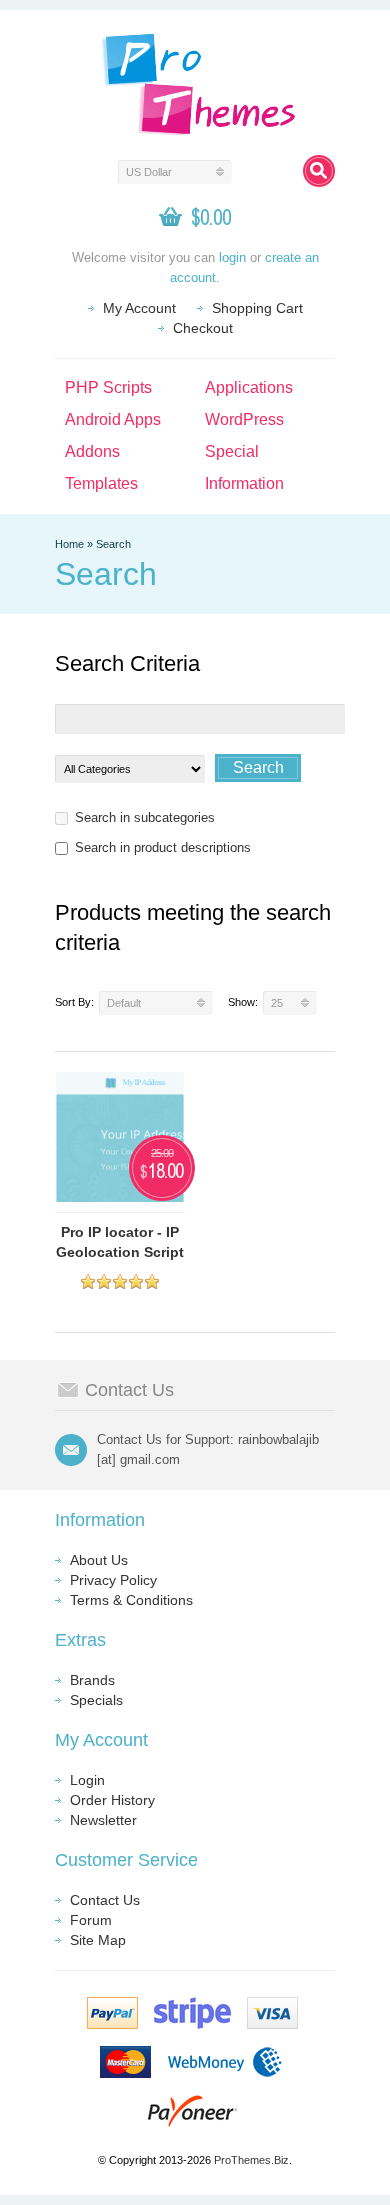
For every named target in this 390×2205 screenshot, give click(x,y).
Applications (249, 387)
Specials (96, 1700)
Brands (92, 1680)
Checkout (203, 328)
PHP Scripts (108, 387)
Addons (92, 451)
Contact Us (105, 1900)
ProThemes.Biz (251, 2160)
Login (87, 1780)
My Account (139, 308)
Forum (91, 1920)
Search (113, 544)
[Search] (319, 171)
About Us (99, 1560)
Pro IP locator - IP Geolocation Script (120, 1242)
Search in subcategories (145, 817)
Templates (101, 483)
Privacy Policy (113, 1580)
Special (232, 451)
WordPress (244, 419)
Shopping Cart (257, 308)
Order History (112, 1800)
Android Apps (113, 419)
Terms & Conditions (131, 1600)
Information (244, 483)
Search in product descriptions (163, 847)
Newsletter (103, 1820)
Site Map (98, 1940)
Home (69, 544)
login (232, 257)
